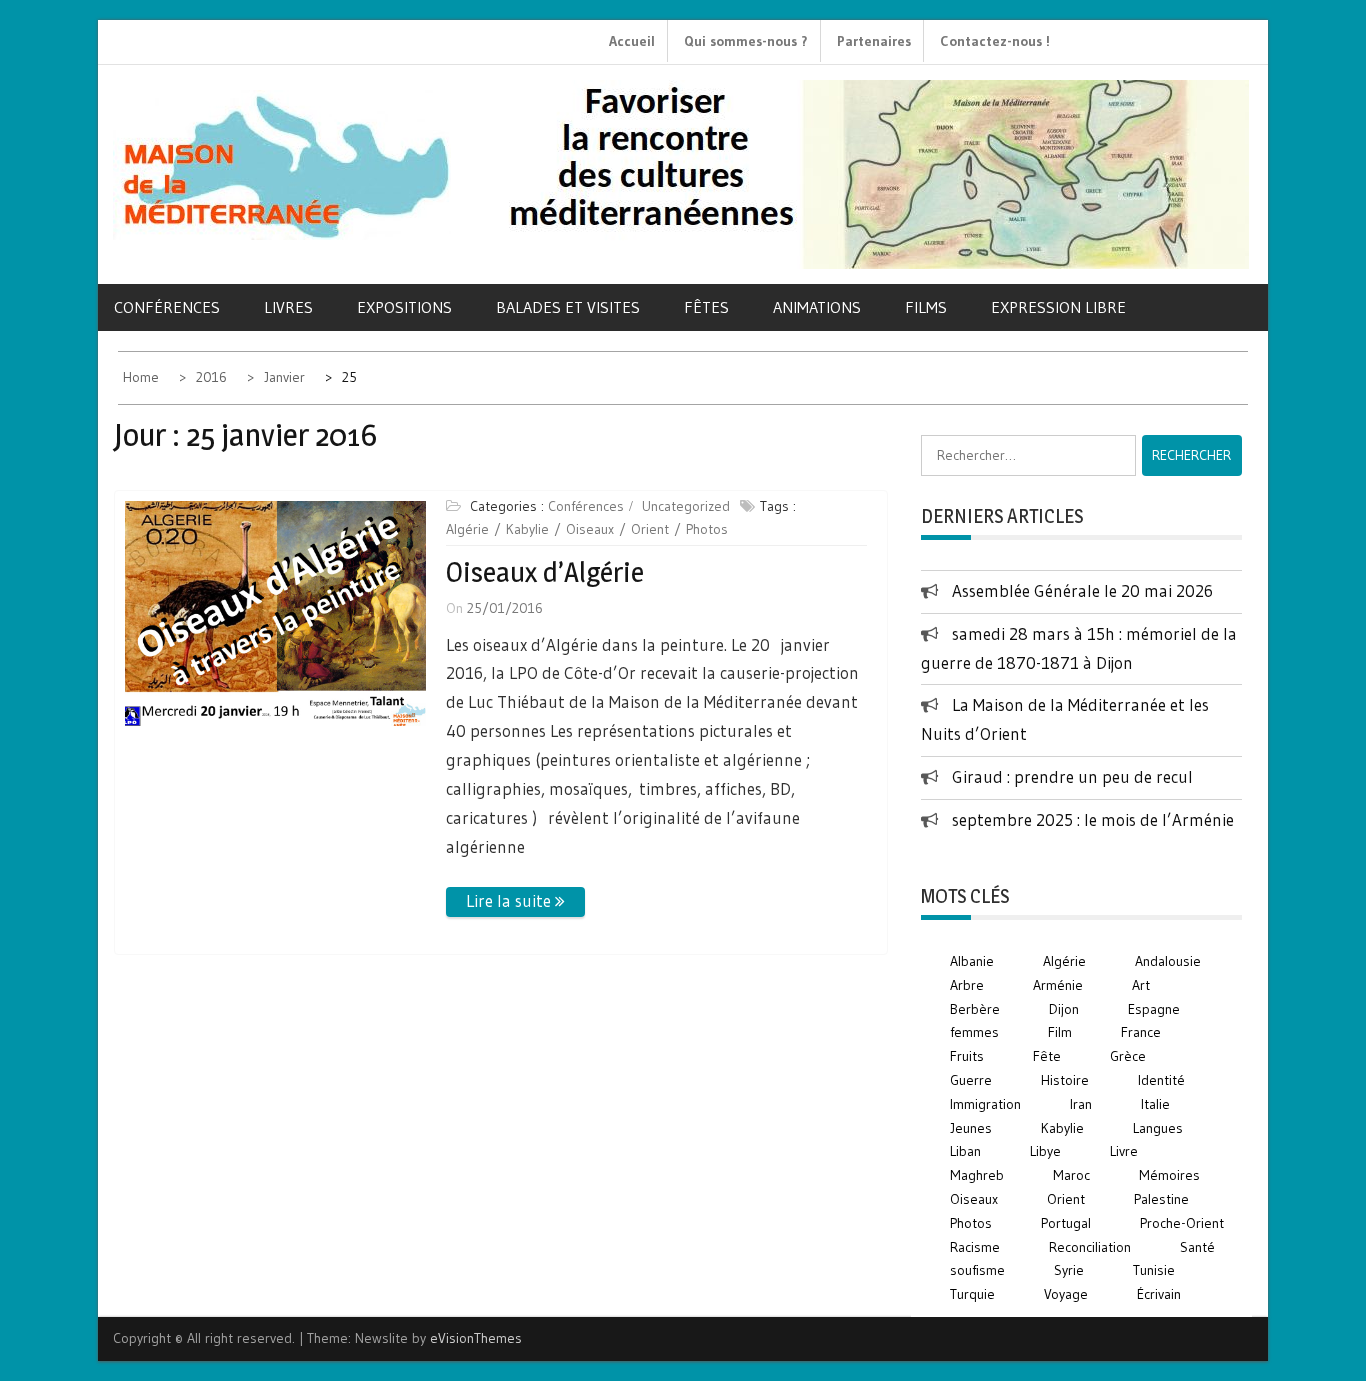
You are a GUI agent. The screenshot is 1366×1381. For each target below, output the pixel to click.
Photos (707, 529)
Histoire (1065, 1080)
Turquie (972, 1294)
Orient (650, 529)
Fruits (967, 1056)
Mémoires (1169, 1175)
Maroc (1071, 1175)
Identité (1161, 1080)
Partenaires (874, 41)
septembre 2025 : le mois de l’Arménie (1093, 819)
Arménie (1058, 985)
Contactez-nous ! (995, 41)
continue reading (515, 902)
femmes (974, 1032)
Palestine (1161, 1199)
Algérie (467, 529)
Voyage (1066, 1294)
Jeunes (971, 1128)
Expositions (404, 307)
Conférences (167, 307)
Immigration (985, 1104)
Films (926, 307)
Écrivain (1159, 1294)
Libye (1045, 1151)
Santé (1197, 1247)
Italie (1155, 1104)
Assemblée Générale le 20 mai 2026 (1082, 590)
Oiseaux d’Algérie (545, 572)
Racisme (975, 1247)
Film (1060, 1032)
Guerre (971, 1080)
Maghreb (977, 1175)
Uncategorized (686, 506)
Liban (965, 1151)
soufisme (977, 1270)
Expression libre (1058, 307)
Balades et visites (568, 307)
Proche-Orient (1182, 1223)
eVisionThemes (476, 1338)
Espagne (1154, 1009)
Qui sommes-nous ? (746, 41)
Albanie (972, 961)
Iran (1081, 1104)
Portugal (1066, 1223)
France (1141, 1032)
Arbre (967, 985)
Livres (288, 307)
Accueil (632, 41)
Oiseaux (590, 529)
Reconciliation (1090, 1247)
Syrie (1069, 1270)
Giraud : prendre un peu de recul (1072, 776)
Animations (817, 307)
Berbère (975, 1009)
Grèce (1128, 1056)
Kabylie (527, 529)
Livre (1124, 1151)
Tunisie (1154, 1270)
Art (1141, 985)
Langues (1158, 1128)
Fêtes (706, 307)
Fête (1047, 1056)
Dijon (1064, 1009)
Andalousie (1168, 961)
